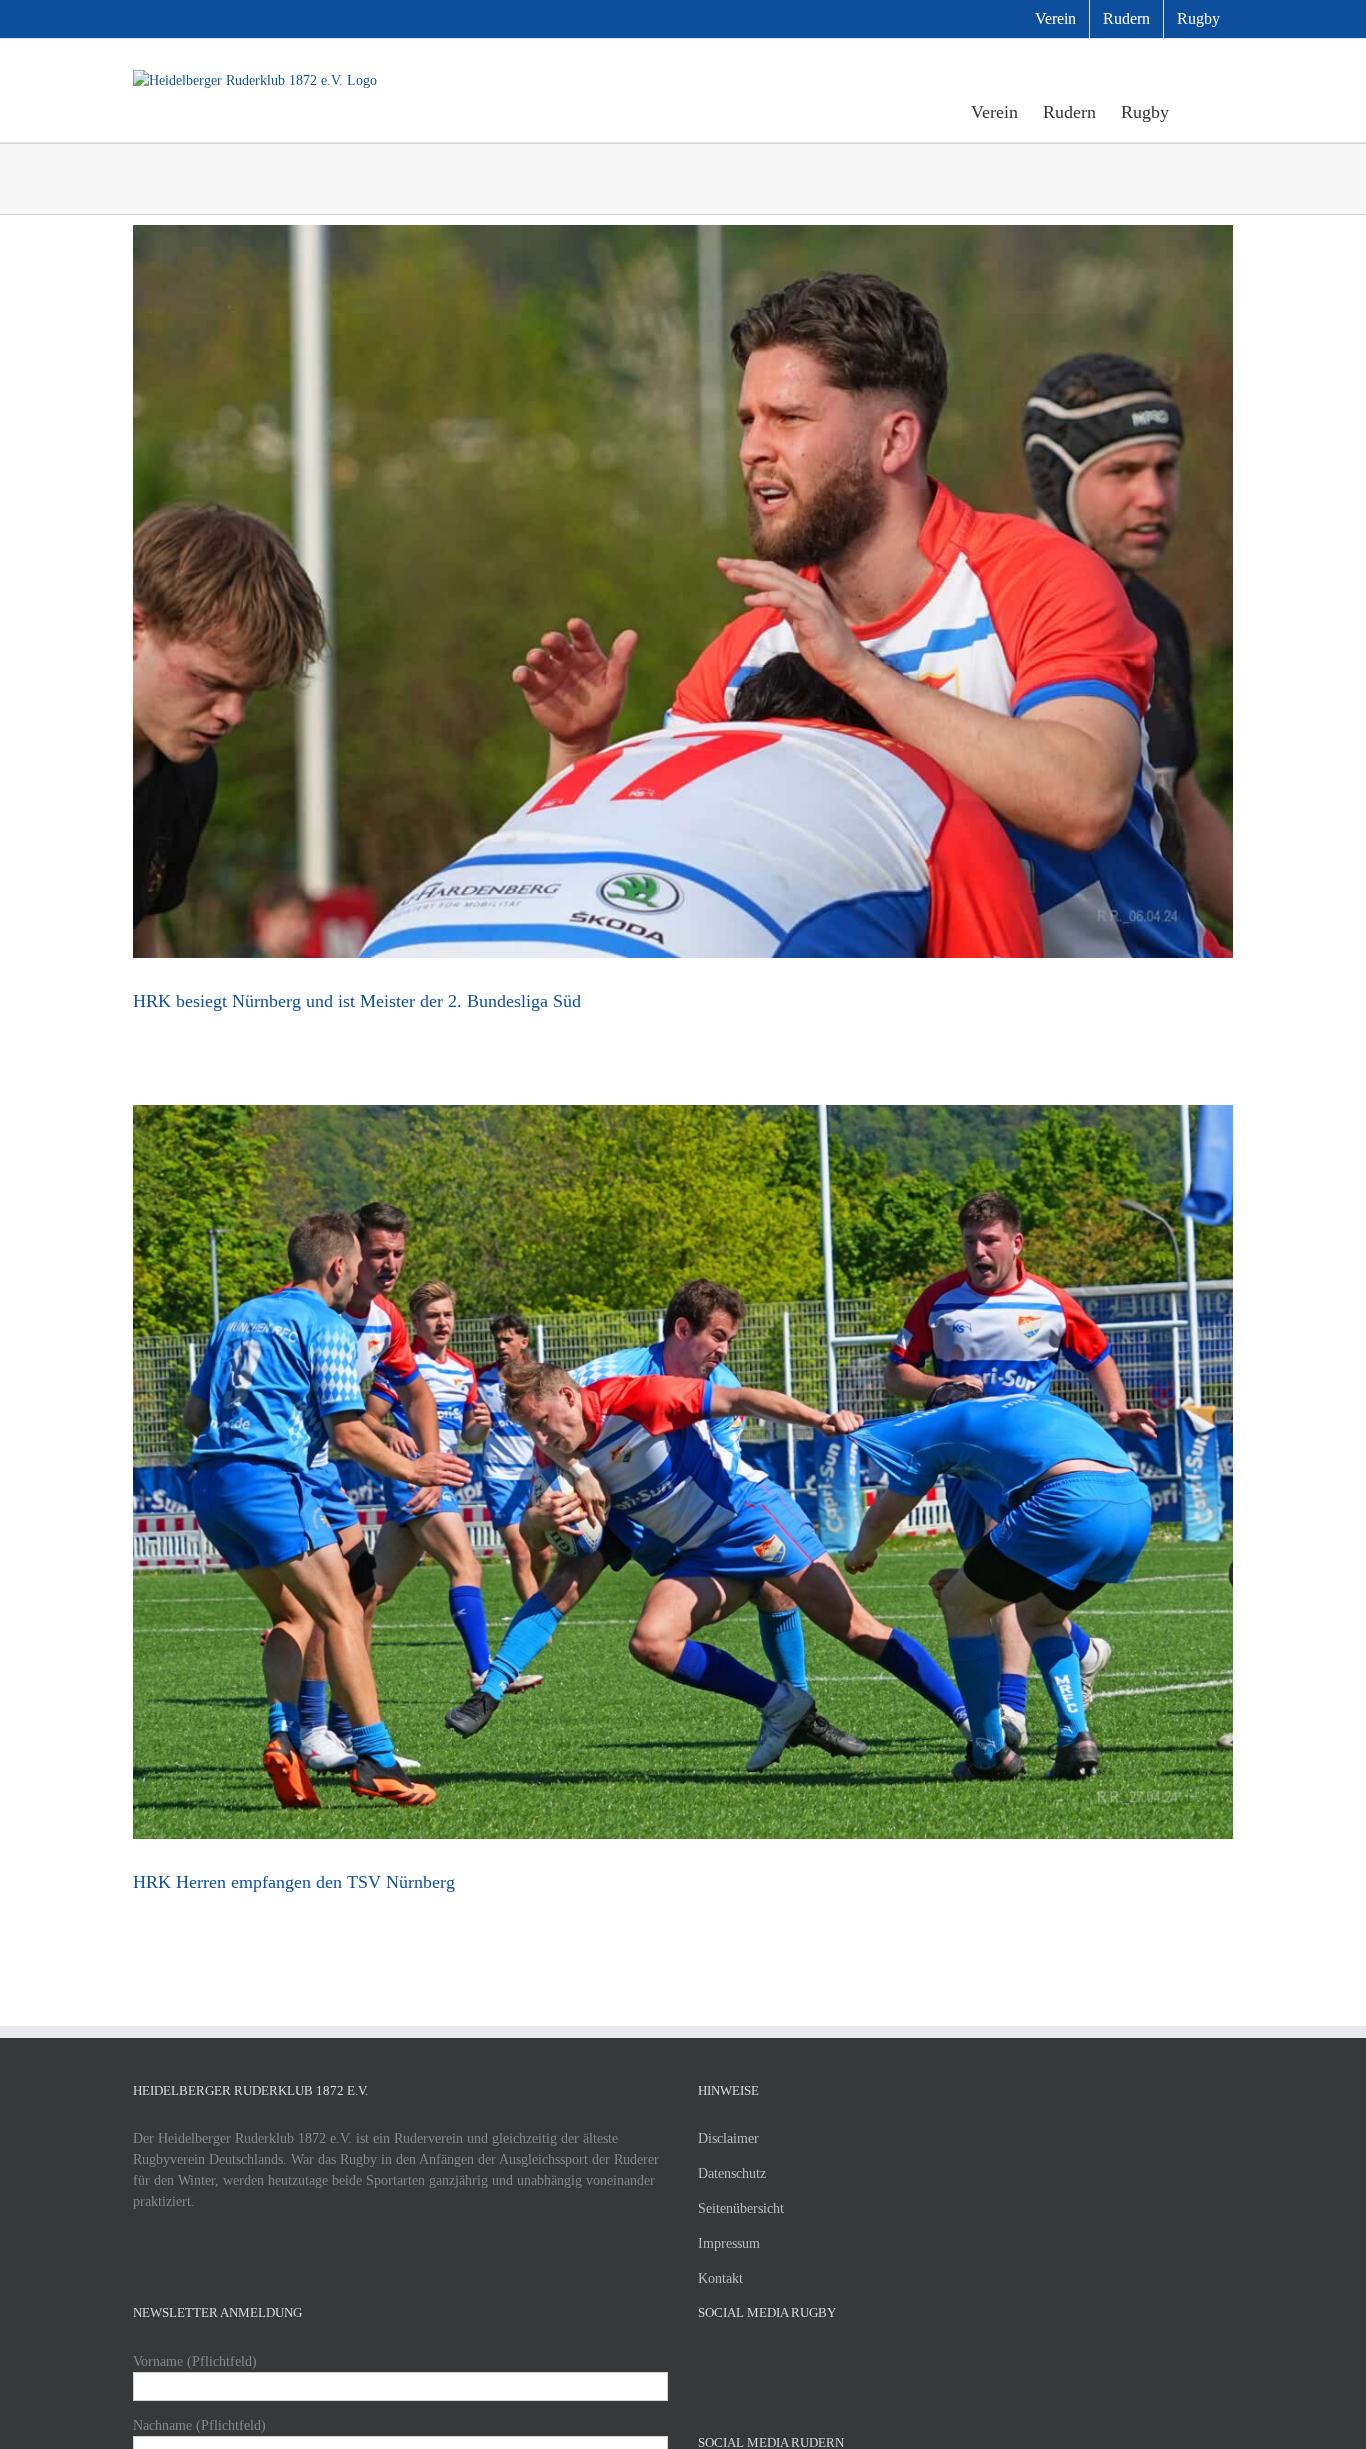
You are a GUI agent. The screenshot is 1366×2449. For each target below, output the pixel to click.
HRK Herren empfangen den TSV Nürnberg (294, 1882)
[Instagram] (758, 2361)
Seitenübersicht (741, 2208)
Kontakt (720, 2278)
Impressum (729, 2243)
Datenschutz (732, 2173)
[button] (1201, 110)
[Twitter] (731, 2361)
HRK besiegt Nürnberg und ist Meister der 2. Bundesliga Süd (357, 1001)
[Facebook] (704, 2361)
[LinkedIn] (785, 2361)
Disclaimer (728, 2138)
